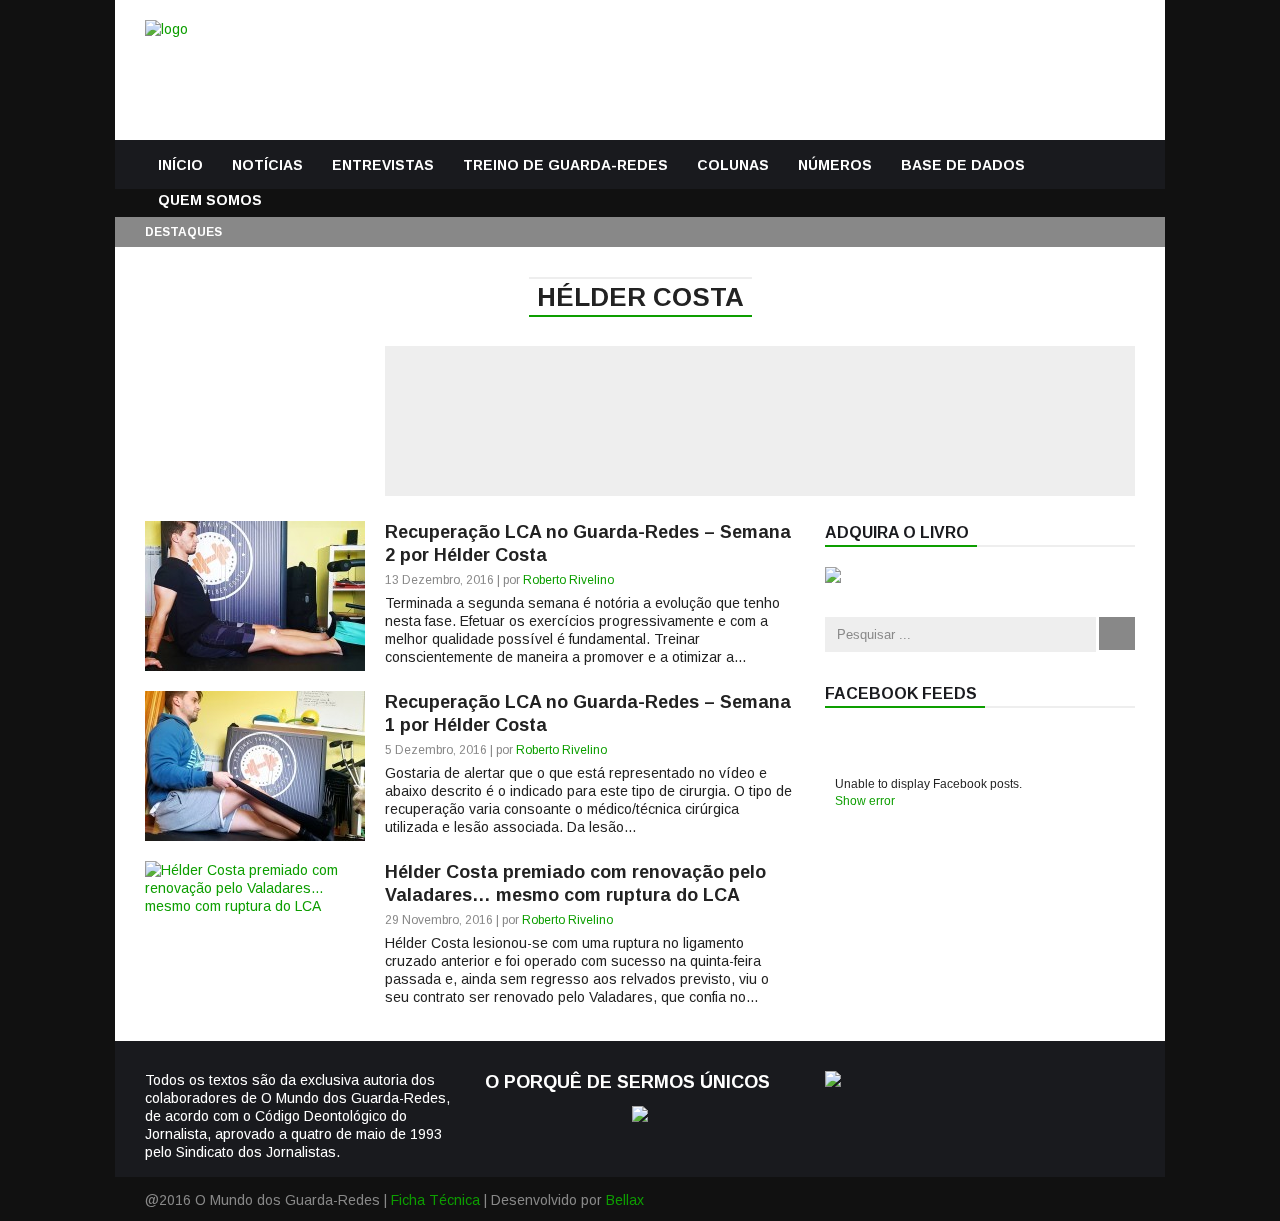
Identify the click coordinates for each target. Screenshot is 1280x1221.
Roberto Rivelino (568, 580)
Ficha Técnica (435, 1200)
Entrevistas (383, 165)
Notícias (267, 165)
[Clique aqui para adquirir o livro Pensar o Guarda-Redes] (833, 578)
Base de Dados (963, 165)
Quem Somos (210, 200)
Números (835, 165)
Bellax (625, 1200)
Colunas (733, 165)
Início (180, 165)
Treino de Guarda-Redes (565, 165)
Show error (865, 801)
